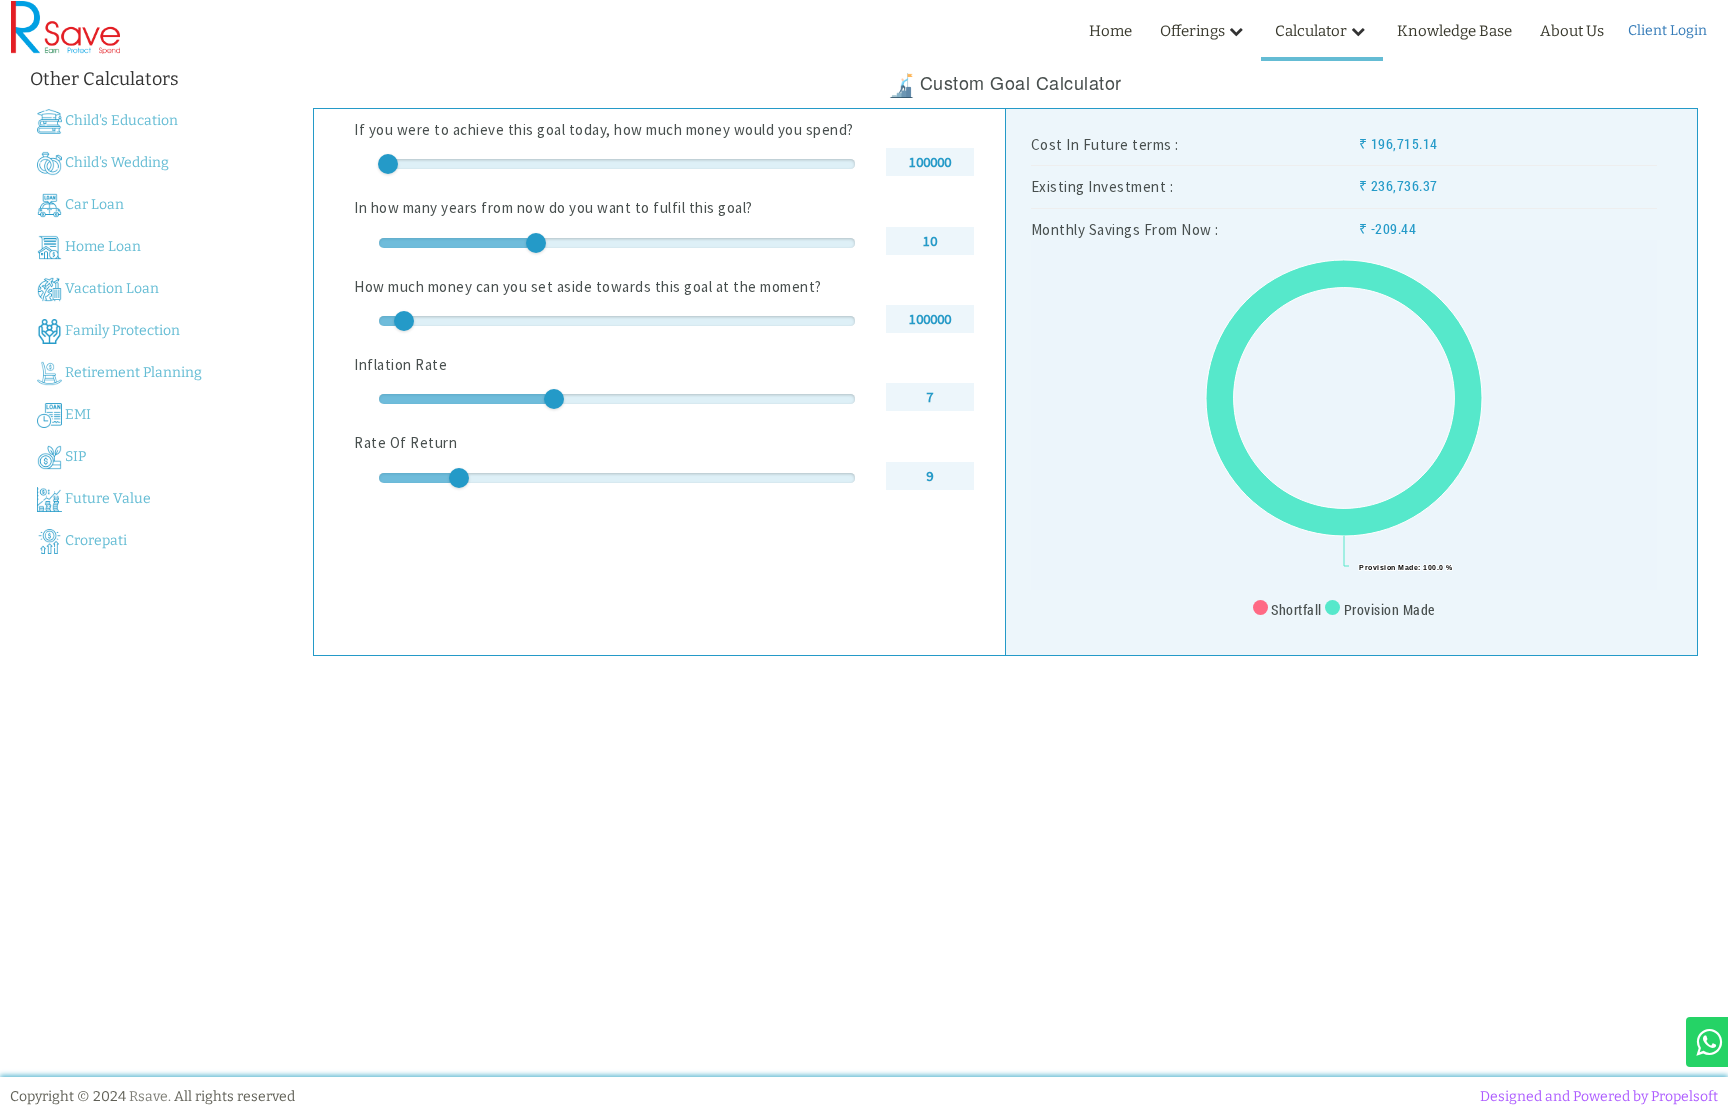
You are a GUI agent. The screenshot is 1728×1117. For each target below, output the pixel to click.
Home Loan (101, 246)
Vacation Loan (110, 288)
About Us (1572, 31)
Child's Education (120, 120)
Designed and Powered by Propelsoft (1599, 1096)
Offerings (1192, 31)
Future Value (106, 498)
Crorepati (94, 540)
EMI (76, 414)
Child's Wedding (115, 162)
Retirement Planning (132, 372)
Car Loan (93, 204)
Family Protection (121, 330)
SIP (74, 456)
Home (1110, 31)
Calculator (1311, 31)
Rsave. (150, 1096)
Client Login (1667, 30)
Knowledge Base (1454, 31)
